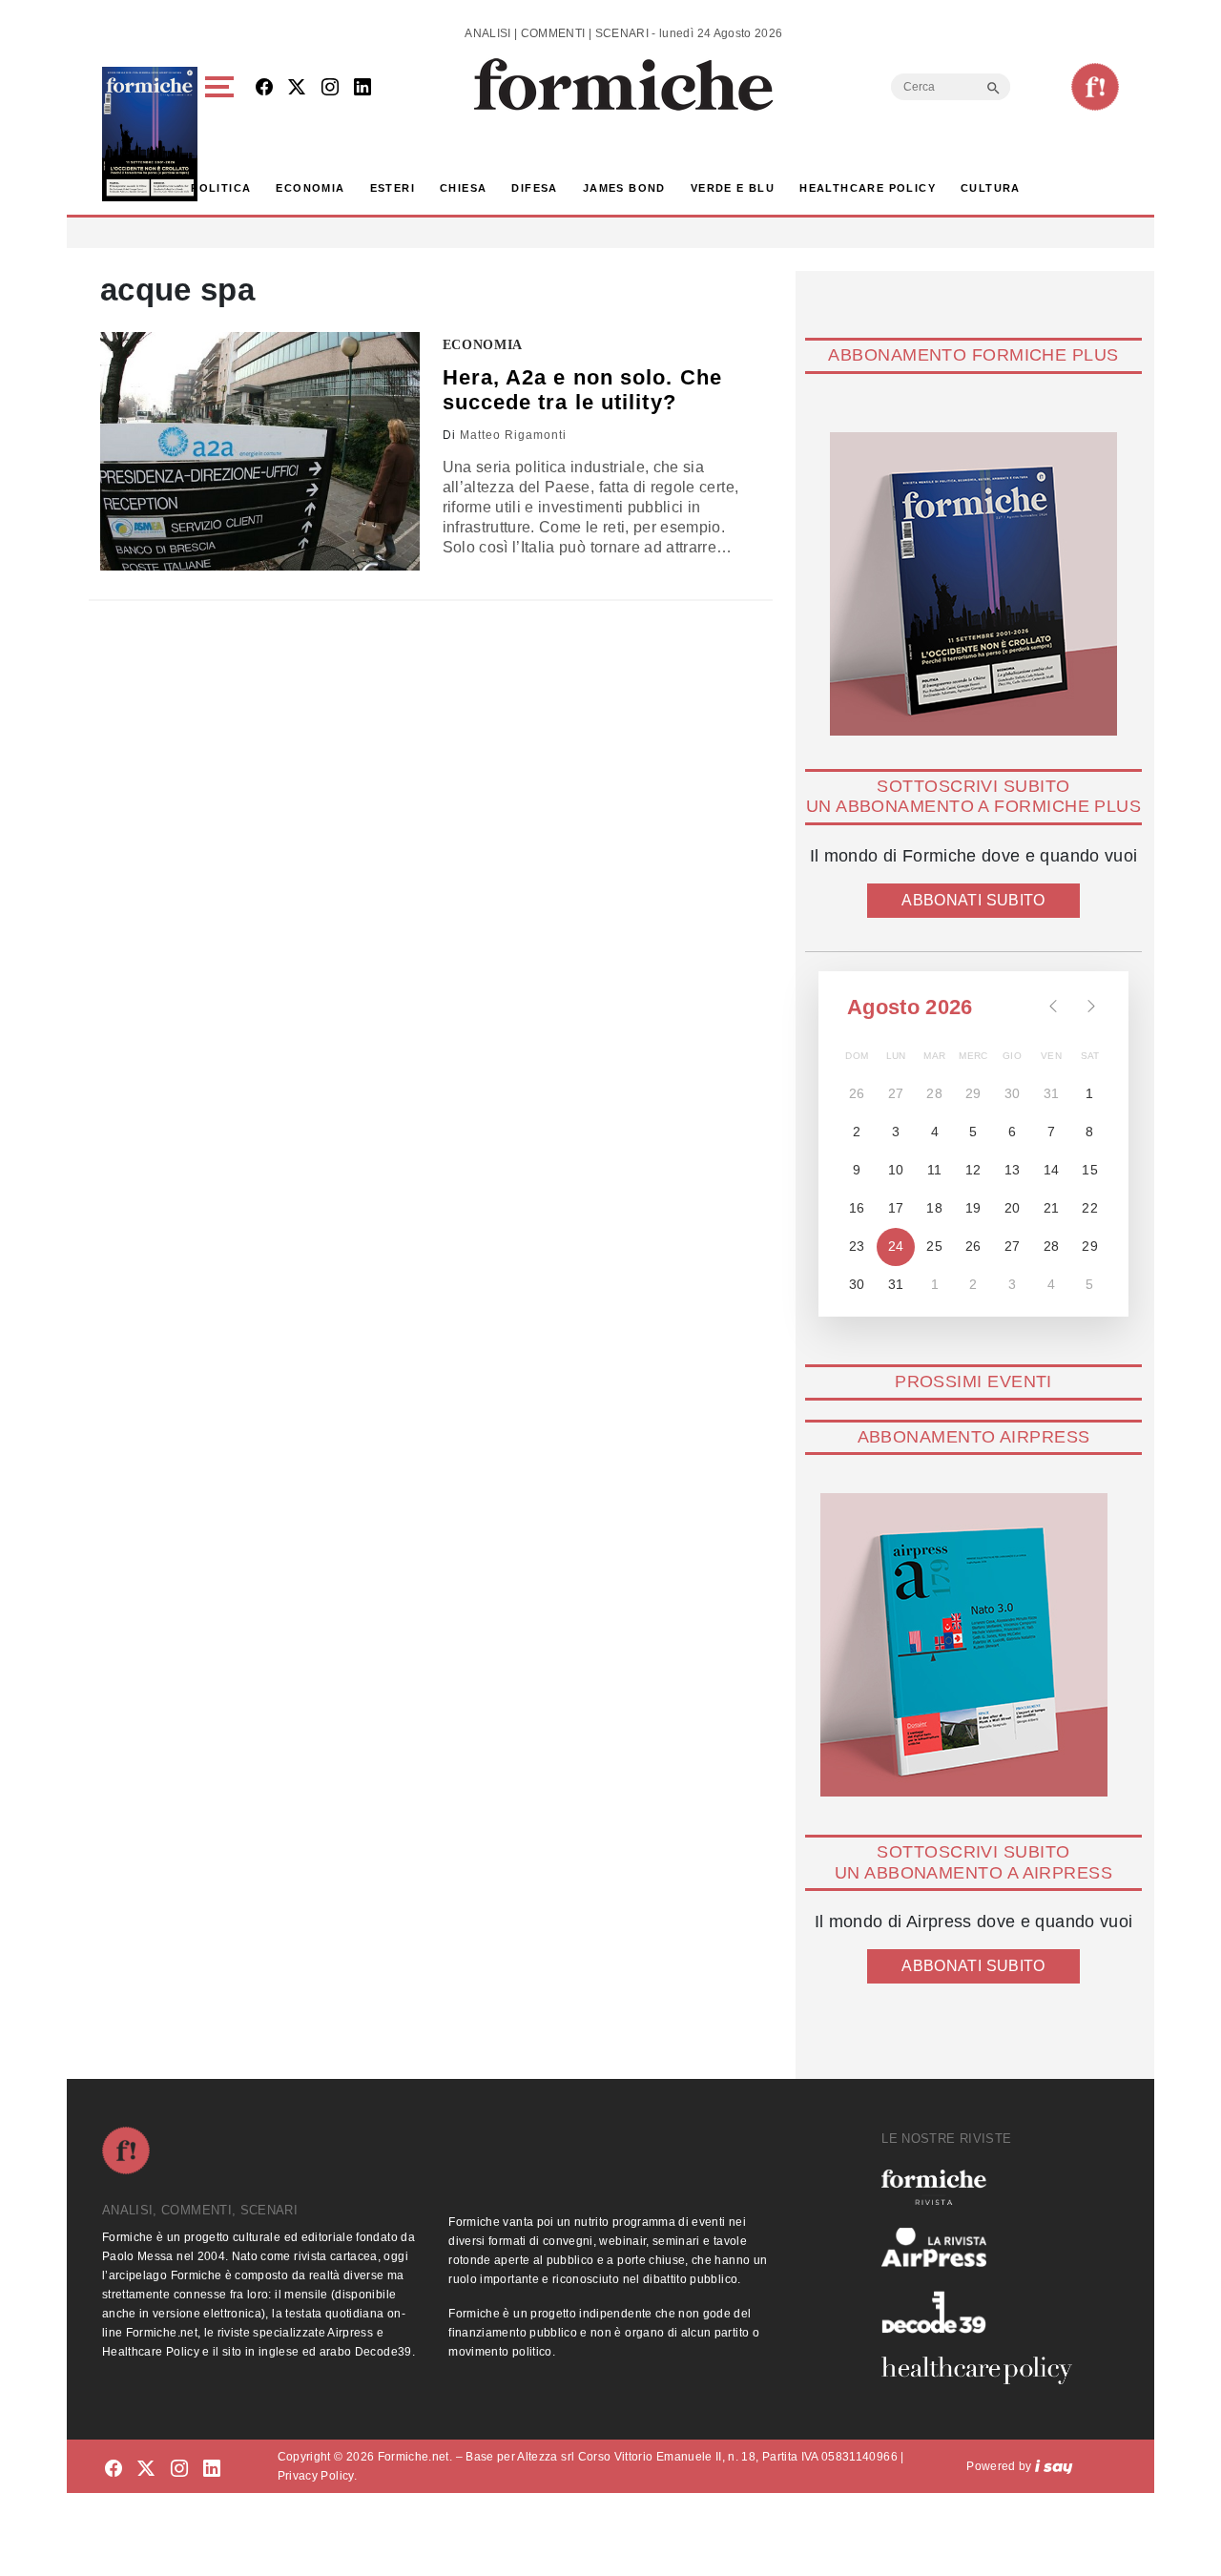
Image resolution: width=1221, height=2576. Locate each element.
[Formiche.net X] (297, 88)
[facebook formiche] (114, 2470)
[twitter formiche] (146, 2470)
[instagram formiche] (179, 2470)
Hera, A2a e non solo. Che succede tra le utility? (583, 390)
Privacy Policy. (317, 2476)
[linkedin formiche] (212, 2470)
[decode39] (984, 2312)
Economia (310, 188)
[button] (223, 134)
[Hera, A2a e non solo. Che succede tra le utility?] (260, 451)
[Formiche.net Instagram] (330, 88)
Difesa (534, 188)
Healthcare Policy (868, 188)
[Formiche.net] (1095, 87)
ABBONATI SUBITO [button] (973, 900)
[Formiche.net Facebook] (264, 88)
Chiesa (463, 188)
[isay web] (1054, 2466)
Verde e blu (733, 188)
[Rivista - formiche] (984, 2187)
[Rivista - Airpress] (984, 2247)
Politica (221, 188)
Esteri (393, 188)
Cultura (991, 188)
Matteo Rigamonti (513, 435)
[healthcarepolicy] (984, 2370)
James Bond (624, 188)
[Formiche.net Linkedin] (362, 88)
